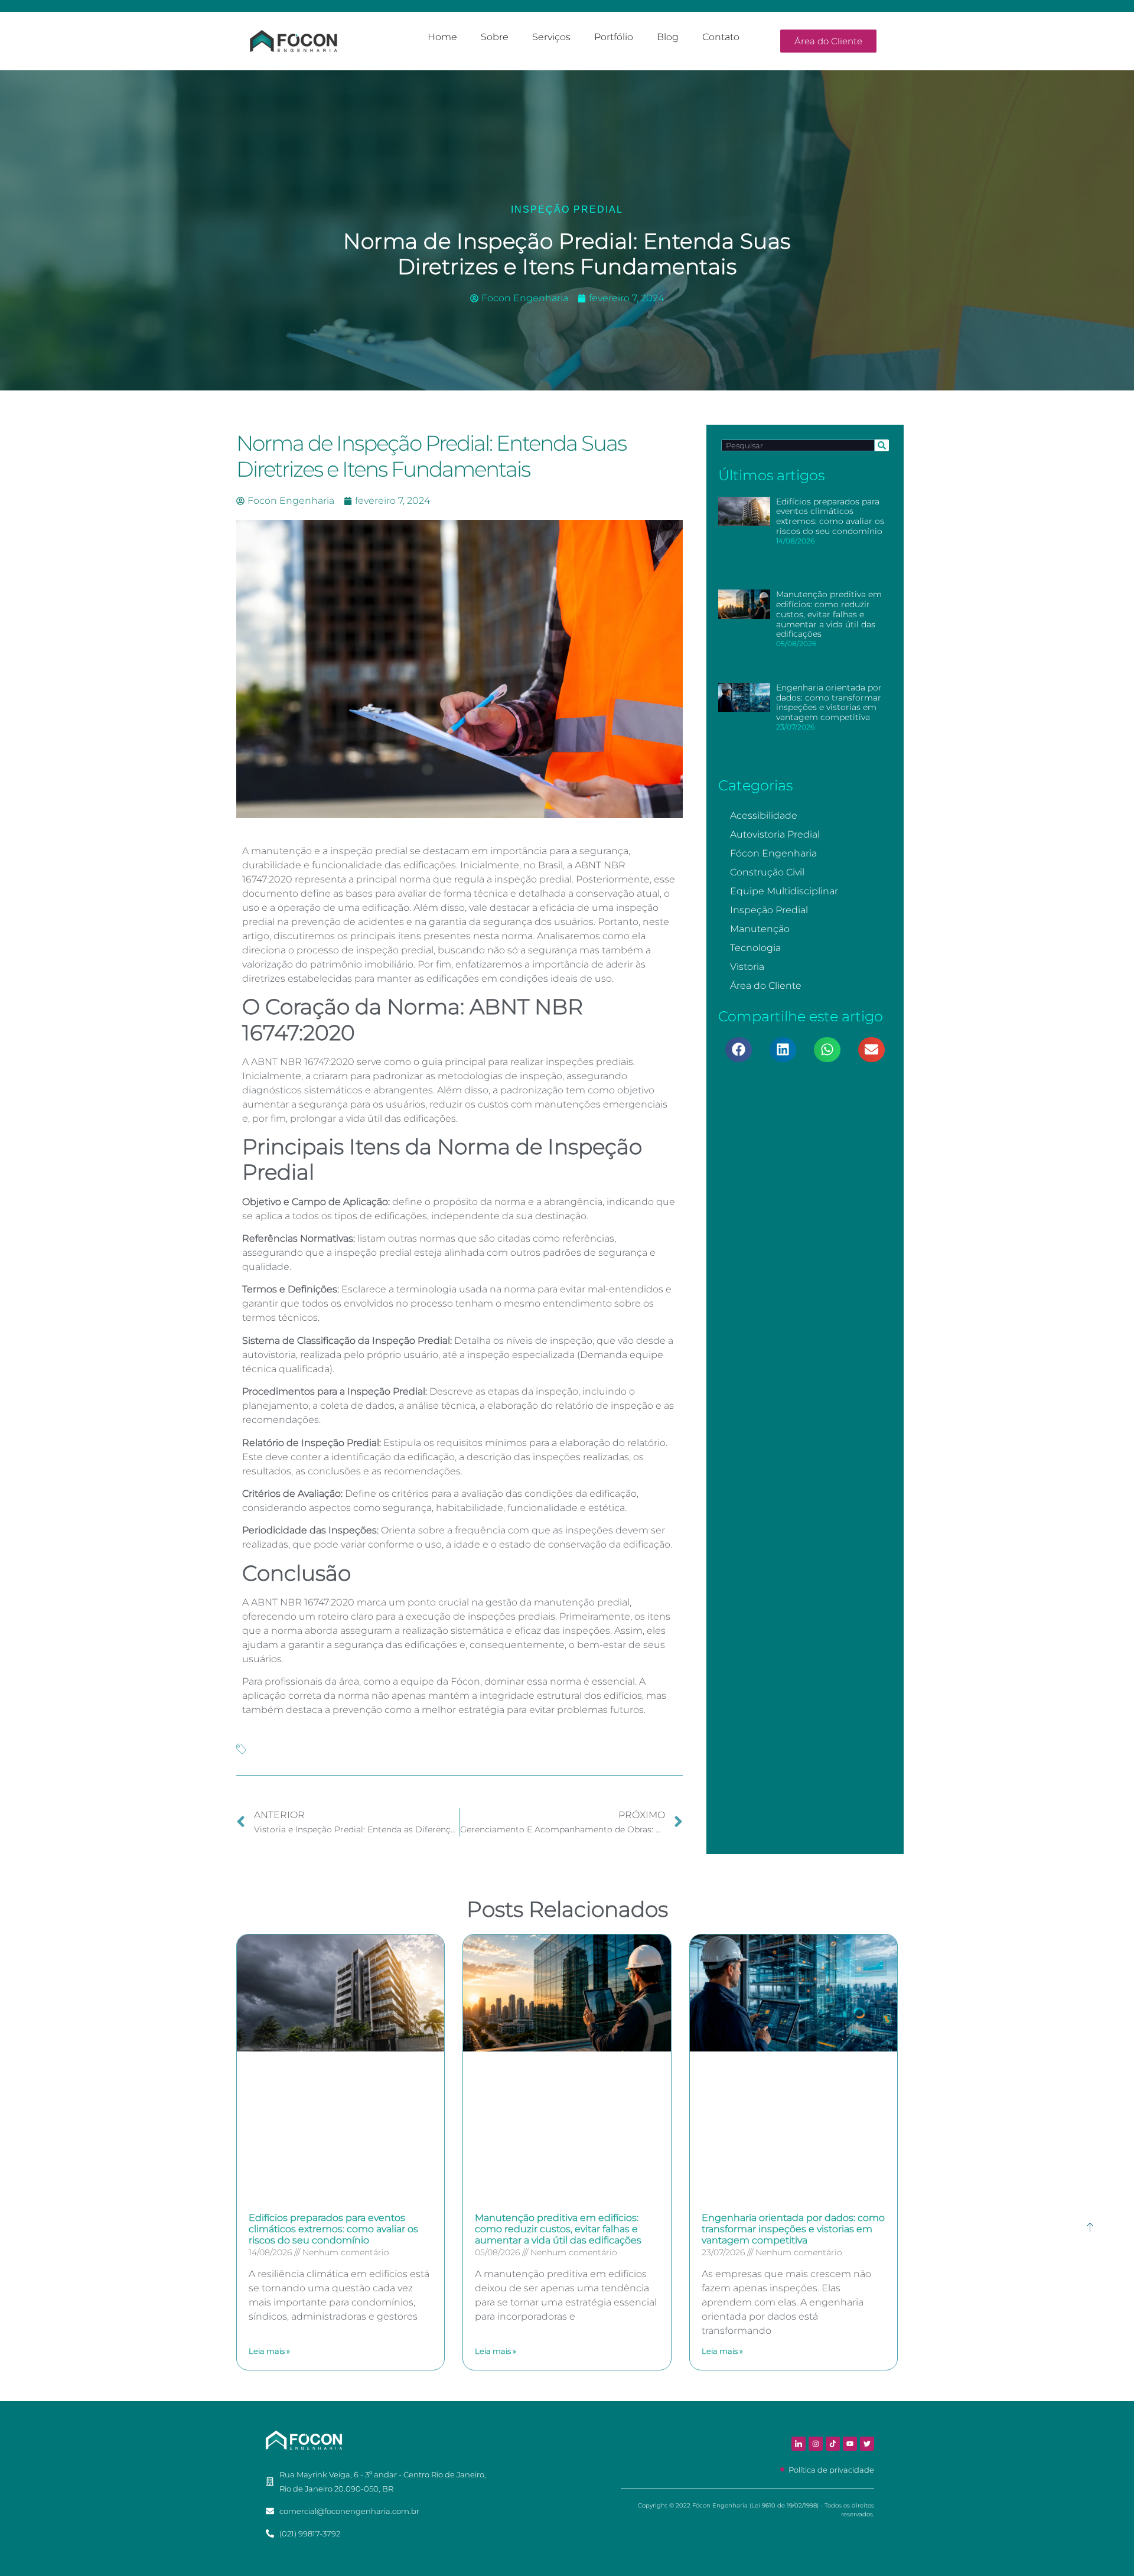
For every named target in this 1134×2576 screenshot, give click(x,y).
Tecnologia (755, 948)
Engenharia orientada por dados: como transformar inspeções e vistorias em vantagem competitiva (829, 702)
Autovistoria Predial (775, 834)
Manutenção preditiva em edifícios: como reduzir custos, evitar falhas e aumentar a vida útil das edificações (829, 614)
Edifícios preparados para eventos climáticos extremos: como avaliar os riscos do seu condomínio (830, 516)
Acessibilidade (764, 815)
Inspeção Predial (567, 209)
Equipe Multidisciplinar (784, 891)
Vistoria (747, 967)
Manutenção (760, 929)
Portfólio (614, 37)
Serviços (551, 37)
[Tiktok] (833, 2444)
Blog (668, 37)
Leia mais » (269, 2351)
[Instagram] (816, 2444)
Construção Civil (767, 872)
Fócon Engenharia (773, 853)
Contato (721, 37)
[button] (739, 1050)
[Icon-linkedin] (799, 2444)
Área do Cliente (766, 986)
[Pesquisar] (882, 445)
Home (442, 37)
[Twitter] (867, 2444)
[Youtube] (850, 2444)
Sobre (495, 37)
